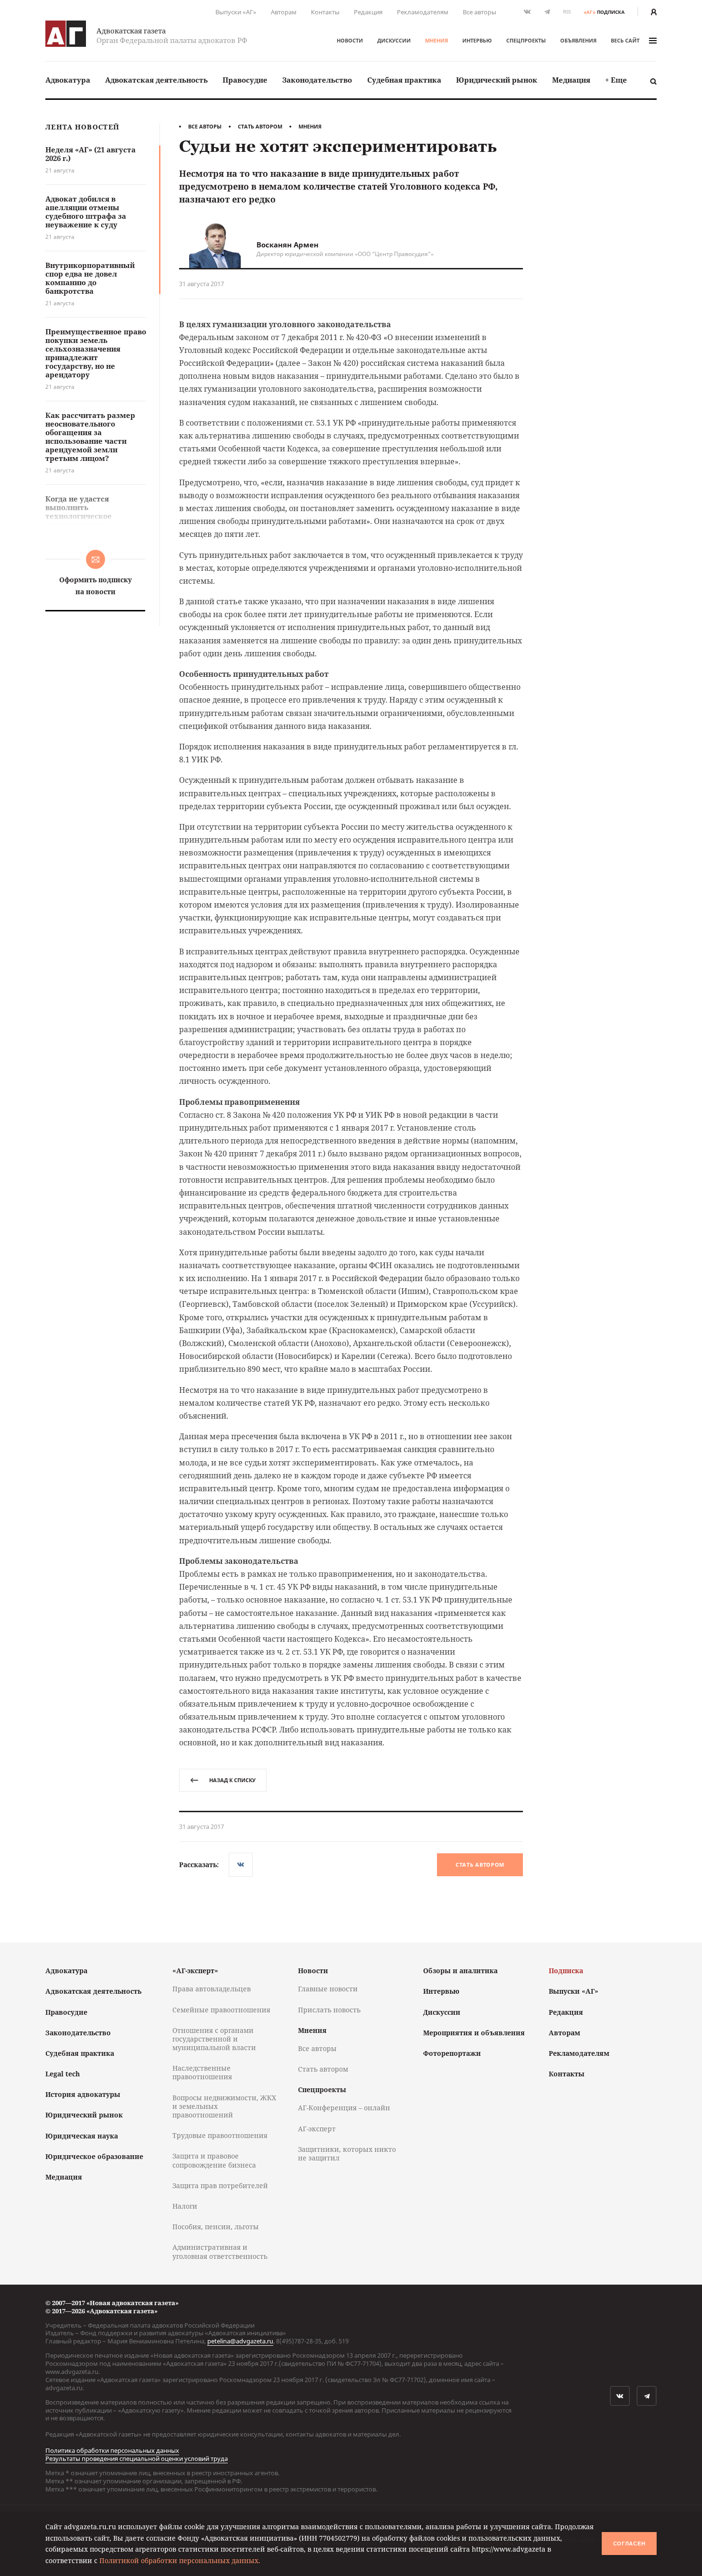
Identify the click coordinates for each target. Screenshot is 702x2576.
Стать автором (260, 126)
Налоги (185, 2206)
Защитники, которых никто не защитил (347, 2154)
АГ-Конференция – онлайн (344, 2108)
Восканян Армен (287, 245)
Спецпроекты (526, 40)
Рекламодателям (423, 12)
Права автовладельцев (212, 1989)
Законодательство (317, 80)
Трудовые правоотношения (220, 2135)
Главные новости (328, 1989)
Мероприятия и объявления (474, 2033)
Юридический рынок (497, 80)
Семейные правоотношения (221, 2010)
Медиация (571, 80)
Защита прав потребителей (220, 2186)
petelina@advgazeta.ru (240, 2341)
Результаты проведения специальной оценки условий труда (137, 2458)
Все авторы (479, 12)
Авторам (284, 12)
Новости (350, 40)
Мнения (436, 40)
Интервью (477, 40)
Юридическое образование (94, 2156)
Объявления (578, 40)
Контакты (325, 12)
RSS (567, 12)
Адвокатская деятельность (156, 80)
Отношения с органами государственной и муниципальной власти (214, 2039)
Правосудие (245, 80)
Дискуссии (394, 40)
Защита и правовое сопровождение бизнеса (214, 2160)
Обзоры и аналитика (460, 1971)
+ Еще (616, 80)
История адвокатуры (83, 2094)
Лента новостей (82, 127)
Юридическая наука (82, 2136)
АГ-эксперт (317, 2129)
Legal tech (63, 2074)
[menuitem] (68, 80)
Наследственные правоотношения (202, 2072)
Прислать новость (329, 2010)
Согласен (629, 2544)
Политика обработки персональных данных (112, 2450)
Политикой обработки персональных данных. (180, 2560)
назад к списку (232, 1780)
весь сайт (625, 40)
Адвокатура (68, 80)
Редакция (368, 12)
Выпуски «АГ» (236, 12)
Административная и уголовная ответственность (220, 2251)
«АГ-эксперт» (195, 1971)
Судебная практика (404, 80)
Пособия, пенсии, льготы (216, 2227)
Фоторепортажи (452, 2053)
